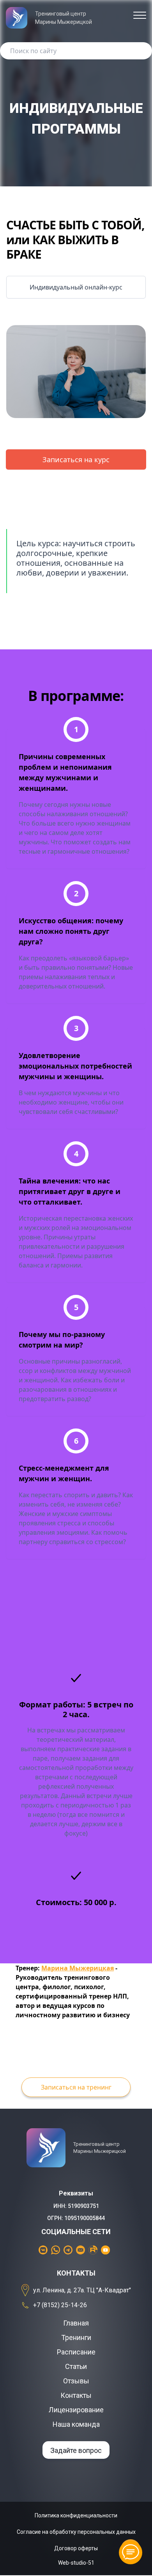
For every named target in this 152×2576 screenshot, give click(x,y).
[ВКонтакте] (45, 2250)
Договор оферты (76, 2548)
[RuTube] (95, 2250)
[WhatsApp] (57, 2250)
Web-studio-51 (76, 2563)
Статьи (76, 2366)
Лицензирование (76, 2410)
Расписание (76, 2352)
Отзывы (76, 2381)
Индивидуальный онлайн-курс (76, 287)
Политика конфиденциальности (76, 2515)
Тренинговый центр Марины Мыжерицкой (64, 18)
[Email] (82, 2250)
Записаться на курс (76, 459)
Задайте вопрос (76, 2450)
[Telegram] (70, 2250)
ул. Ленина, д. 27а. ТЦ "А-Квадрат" (82, 2290)
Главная (76, 2323)
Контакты (76, 2395)
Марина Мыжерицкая (78, 1968)
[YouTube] (107, 2250)
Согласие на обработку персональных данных (76, 2532)
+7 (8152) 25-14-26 (60, 2305)
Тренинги (76, 2337)
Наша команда (76, 2424)
